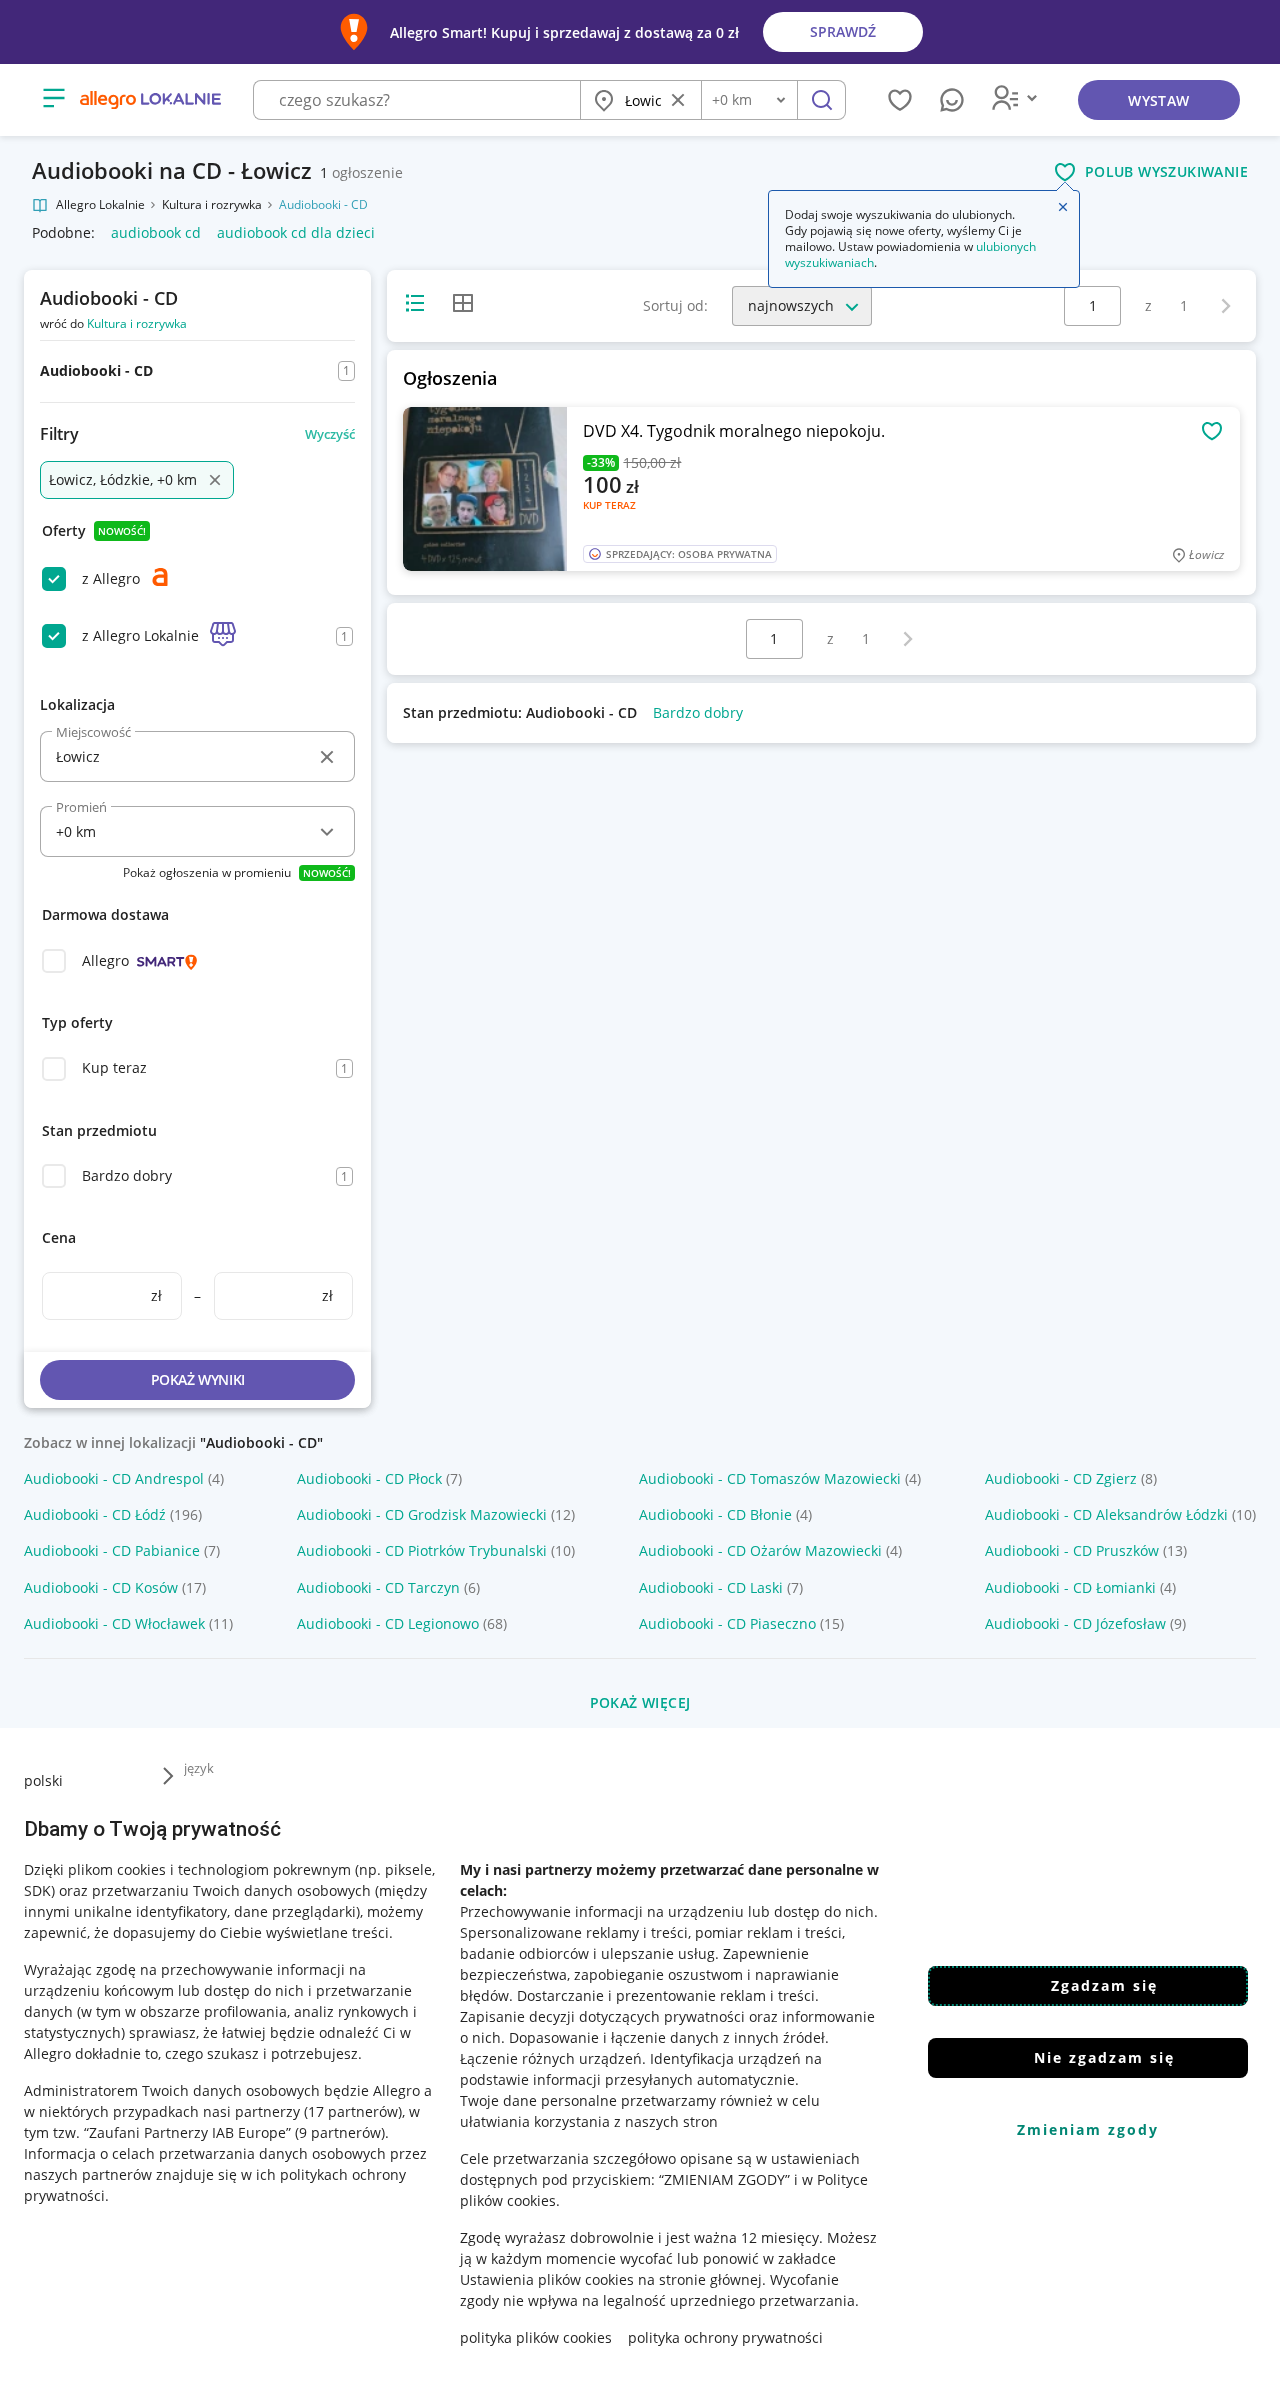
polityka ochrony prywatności (725, 2337)
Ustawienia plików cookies (547, 2279)
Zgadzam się (1104, 1985)
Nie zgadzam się (1104, 2057)
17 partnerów (353, 2111)
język (199, 1768)
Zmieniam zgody (1088, 2129)
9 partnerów (340, 2132)
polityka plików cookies (536, 2337)
